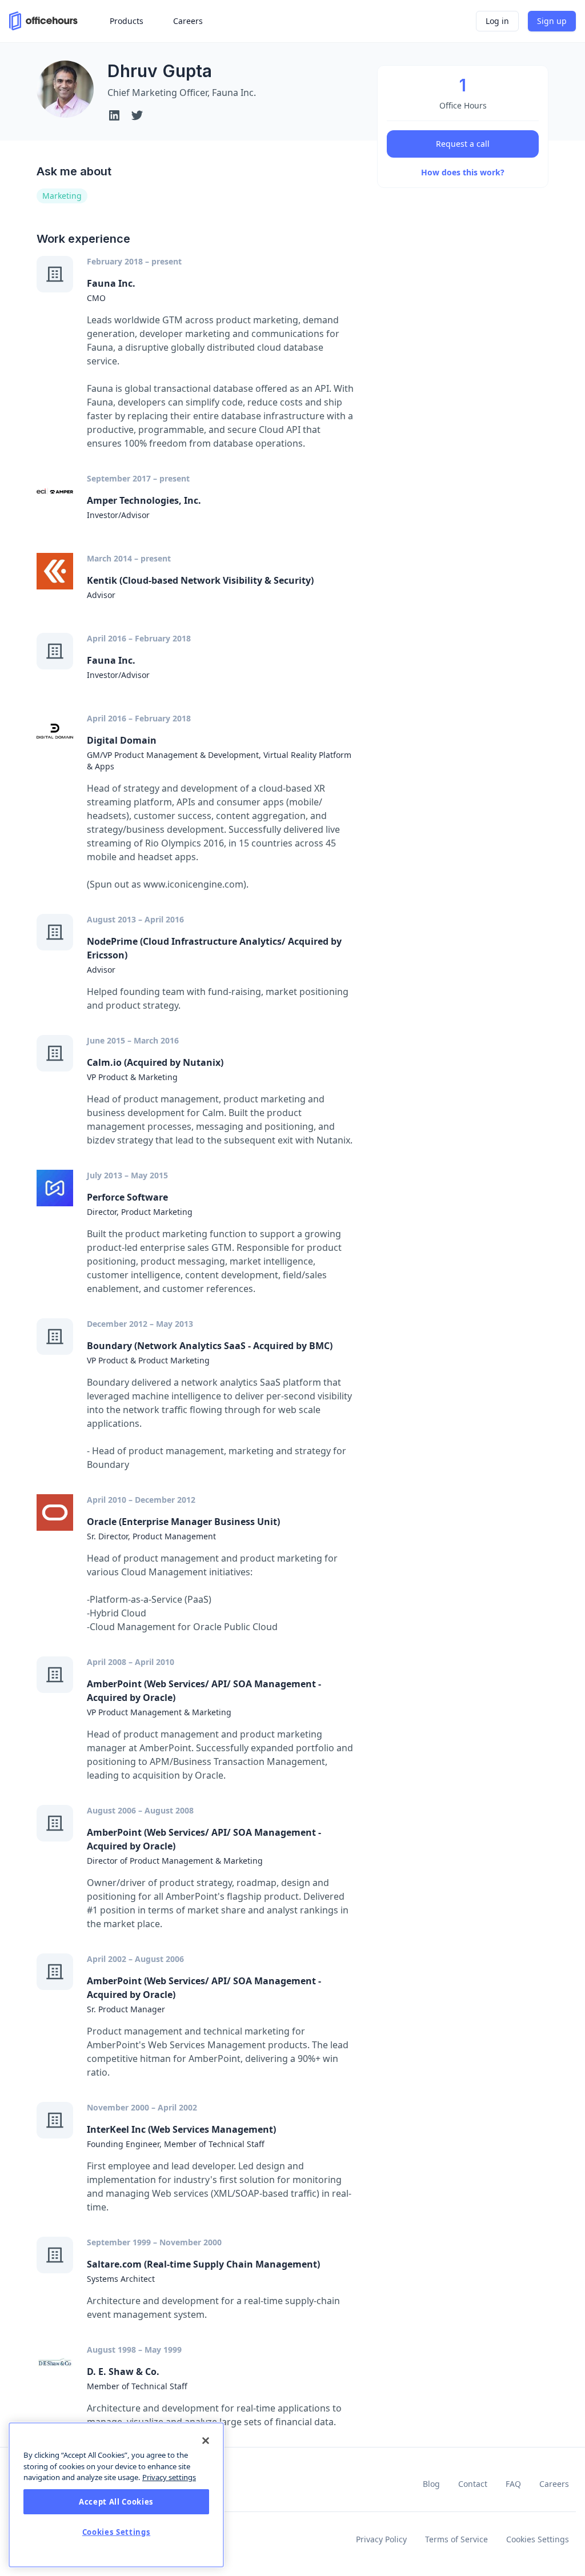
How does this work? (463, 172)
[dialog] (116, 2495)
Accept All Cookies (116, 2502)
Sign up (552, 21)
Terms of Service (456, 2539)
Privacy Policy (381, 2539)
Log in (497, 21)
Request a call (463, 144)
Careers (554, 2484)
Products (127, 21)
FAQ (513, 2484)
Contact (473, 2484)
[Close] (206, 2441)
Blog (431, 2484)
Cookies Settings (538, 2539)
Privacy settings (169, 2477)
